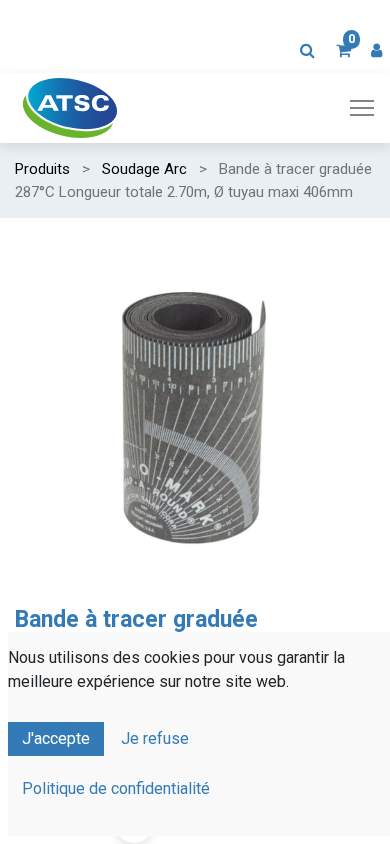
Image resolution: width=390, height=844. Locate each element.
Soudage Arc (144, 169)
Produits (42, 169)
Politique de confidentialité (116, 788)
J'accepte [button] (56, 738)
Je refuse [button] (155, 738)
